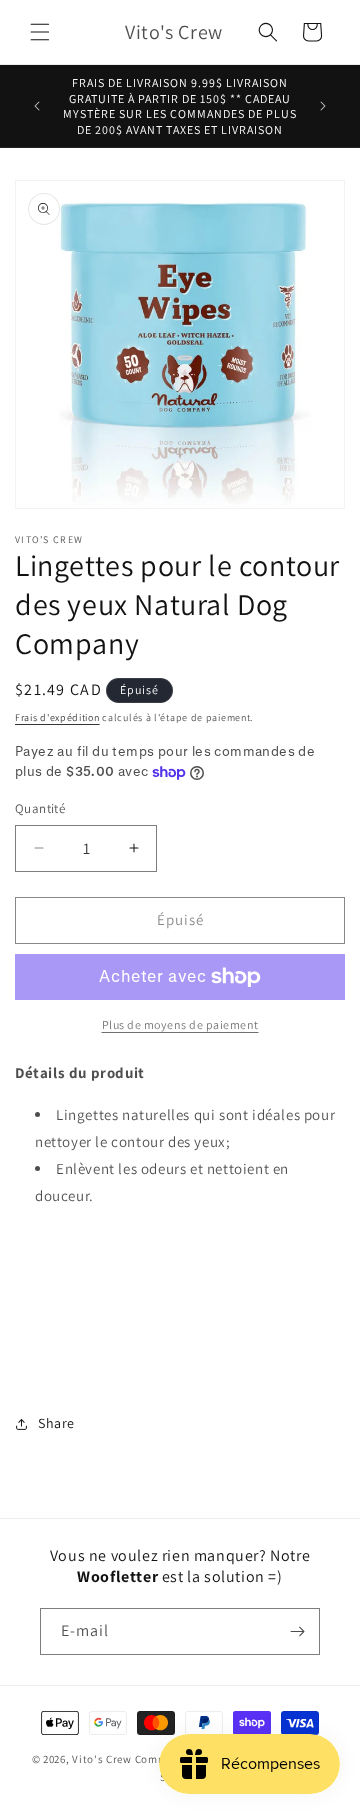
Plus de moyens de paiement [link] (180, 1024)
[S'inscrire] (297, 1631)
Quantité (40, 808)
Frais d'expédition (57, 717)
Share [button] (56, 1423)
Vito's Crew (102, 1759)
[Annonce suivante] (323, 106)
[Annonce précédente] (37, 106)
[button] (40, 32)
